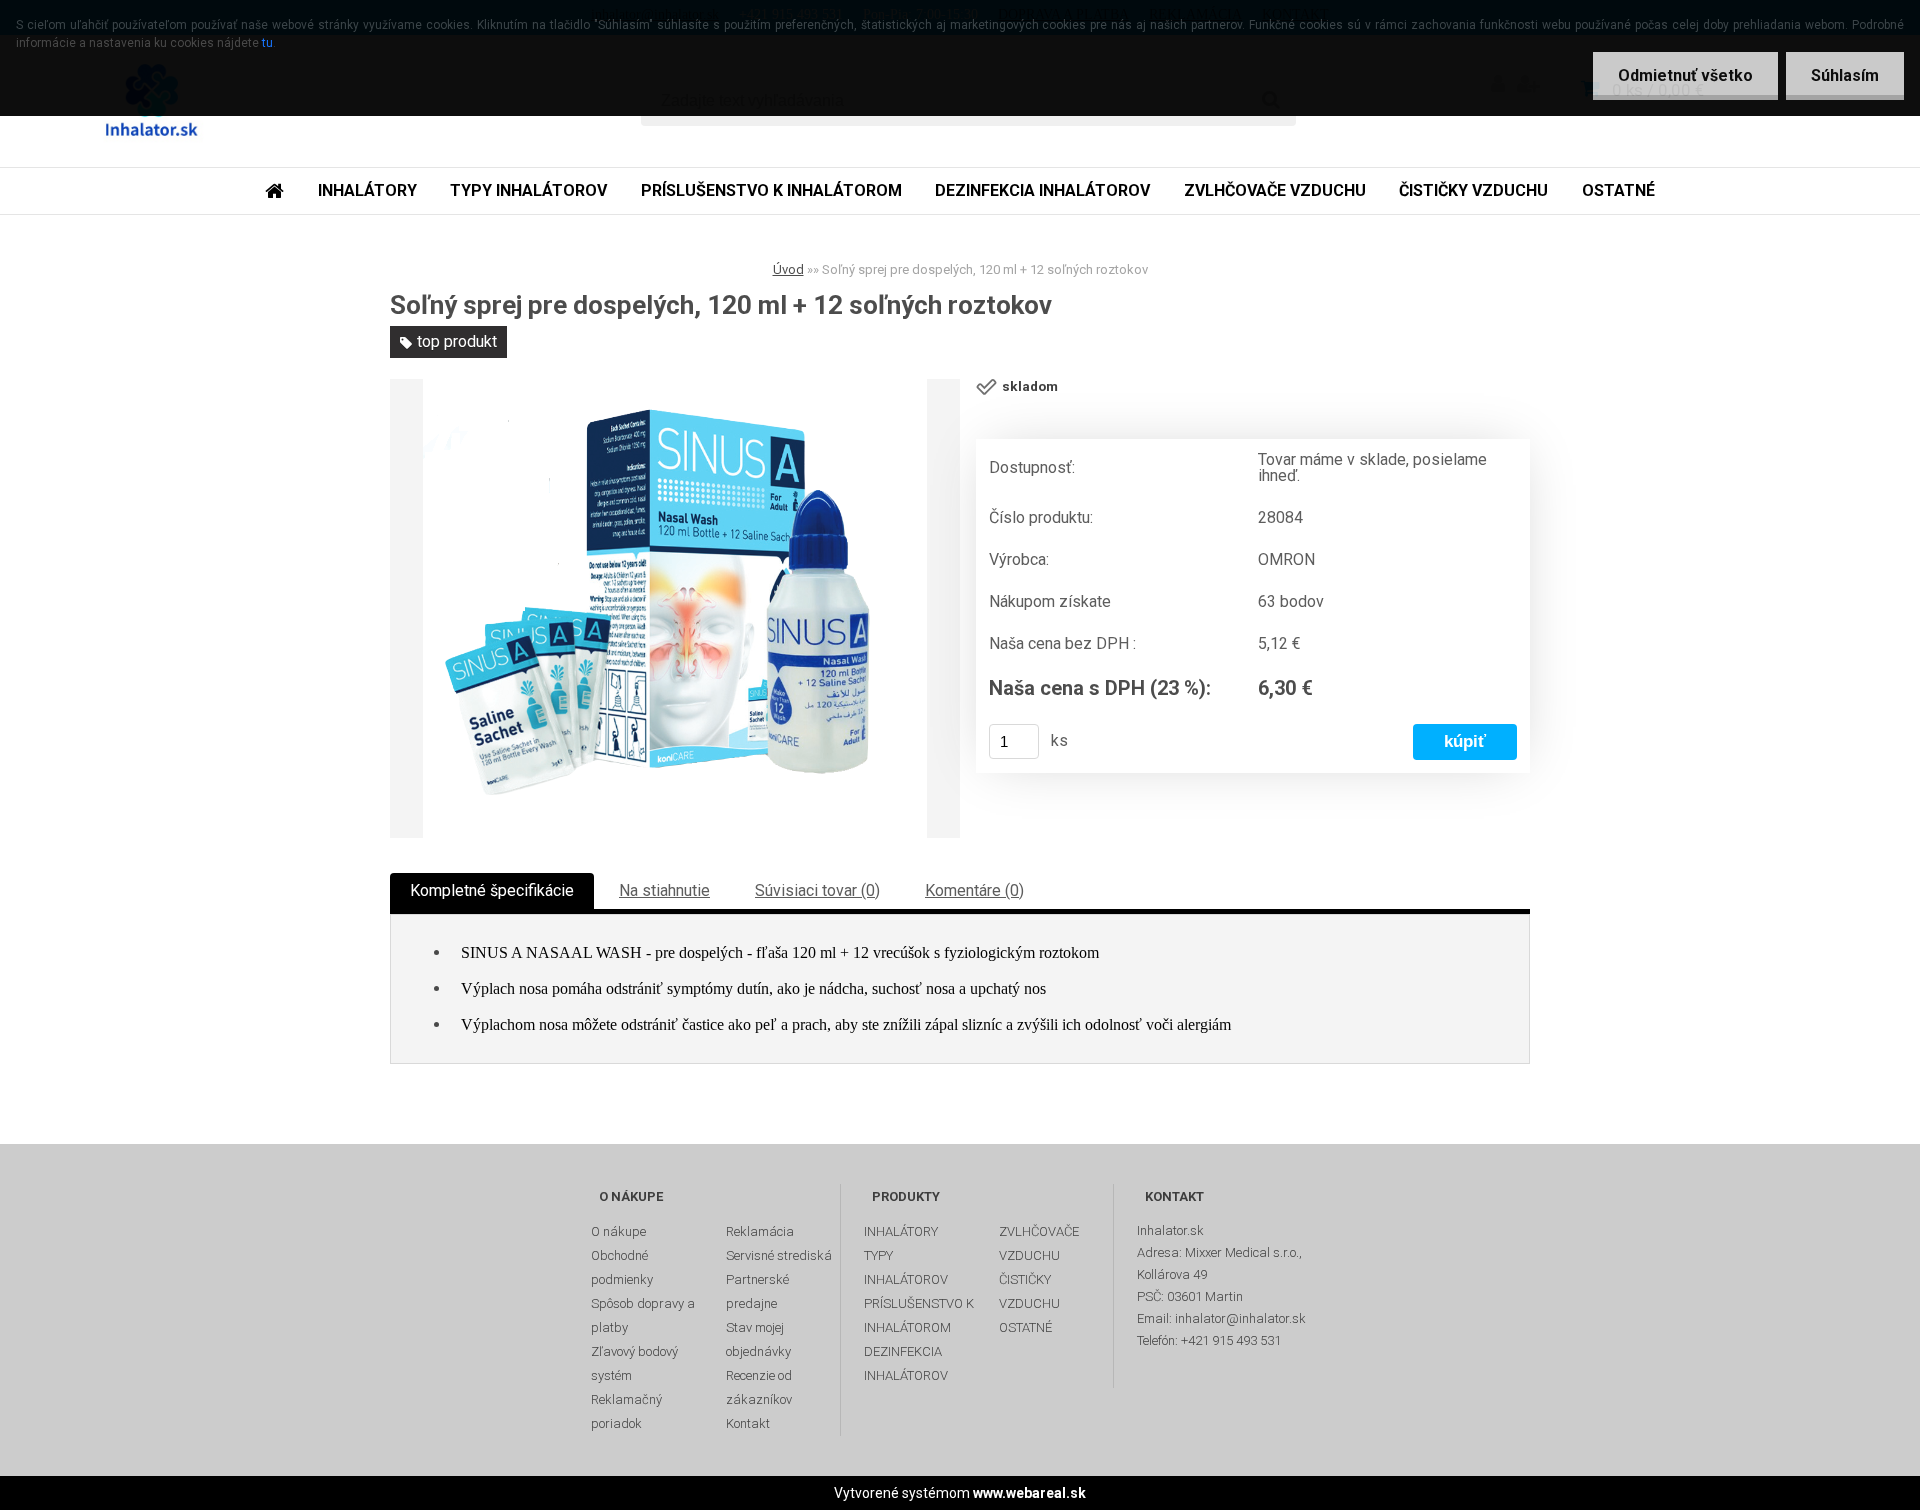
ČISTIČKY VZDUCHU (1473, 190)
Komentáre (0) (974, 890)
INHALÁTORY (367, 190)
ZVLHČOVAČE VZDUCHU (1275, 190)
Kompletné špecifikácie (492, 890)
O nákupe (618, 1231)
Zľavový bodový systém (634, 1363)
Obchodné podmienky (622, 1267)
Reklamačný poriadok (626, 1411)
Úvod (788, 269)
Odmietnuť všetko (1685, 75)
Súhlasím (1845, 75)
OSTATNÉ (1618, 190)
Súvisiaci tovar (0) (817, 890)
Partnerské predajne (757, 1291)
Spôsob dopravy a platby (643, 1315)
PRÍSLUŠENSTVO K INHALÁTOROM (771, 190)
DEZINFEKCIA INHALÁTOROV (1042, 190)
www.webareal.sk (1029, 1493)
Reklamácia (760, 1231)
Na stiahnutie (664, 890)
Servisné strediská (779, 1255)
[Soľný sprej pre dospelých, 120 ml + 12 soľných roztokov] (675, 608)
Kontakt (748, 1423)
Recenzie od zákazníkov (759, 1387)
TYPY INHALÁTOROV (528, 190)
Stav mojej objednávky (758, 1339)
